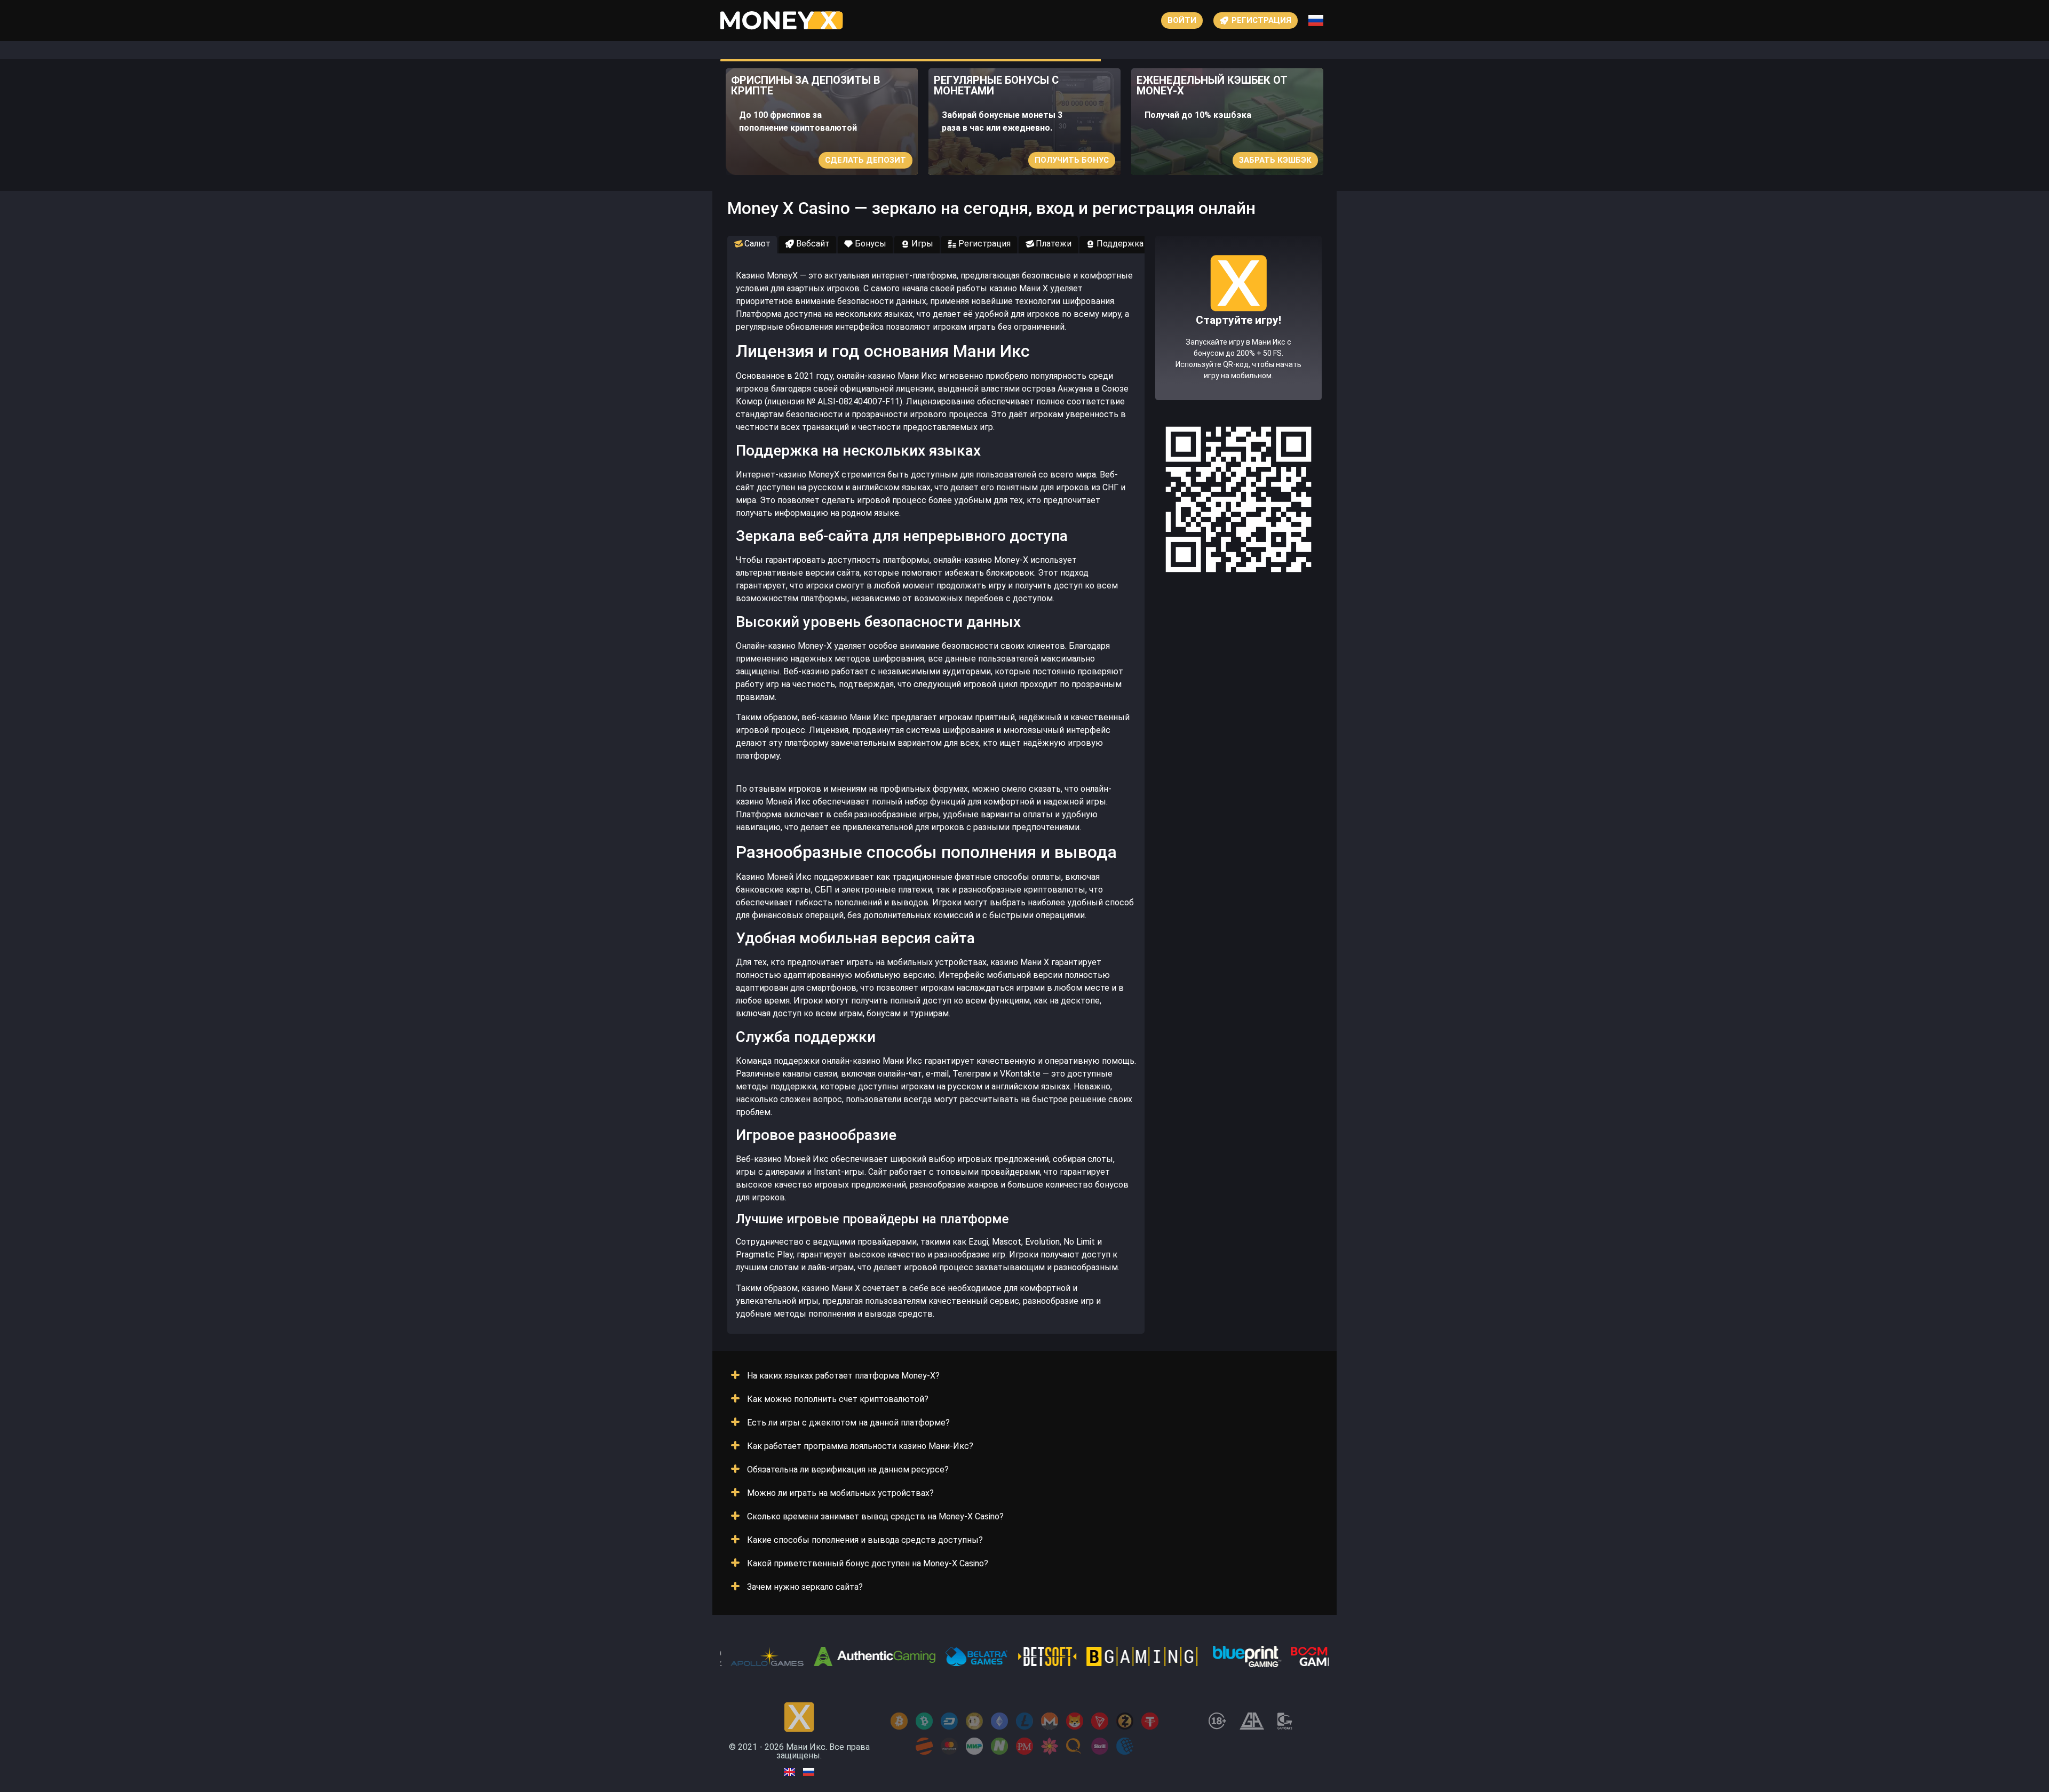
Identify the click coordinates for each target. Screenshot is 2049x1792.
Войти (1182, 20)
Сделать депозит (865, 160)
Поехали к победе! (1238, 356)
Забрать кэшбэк (1275, 160)
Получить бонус (1072, 160)
